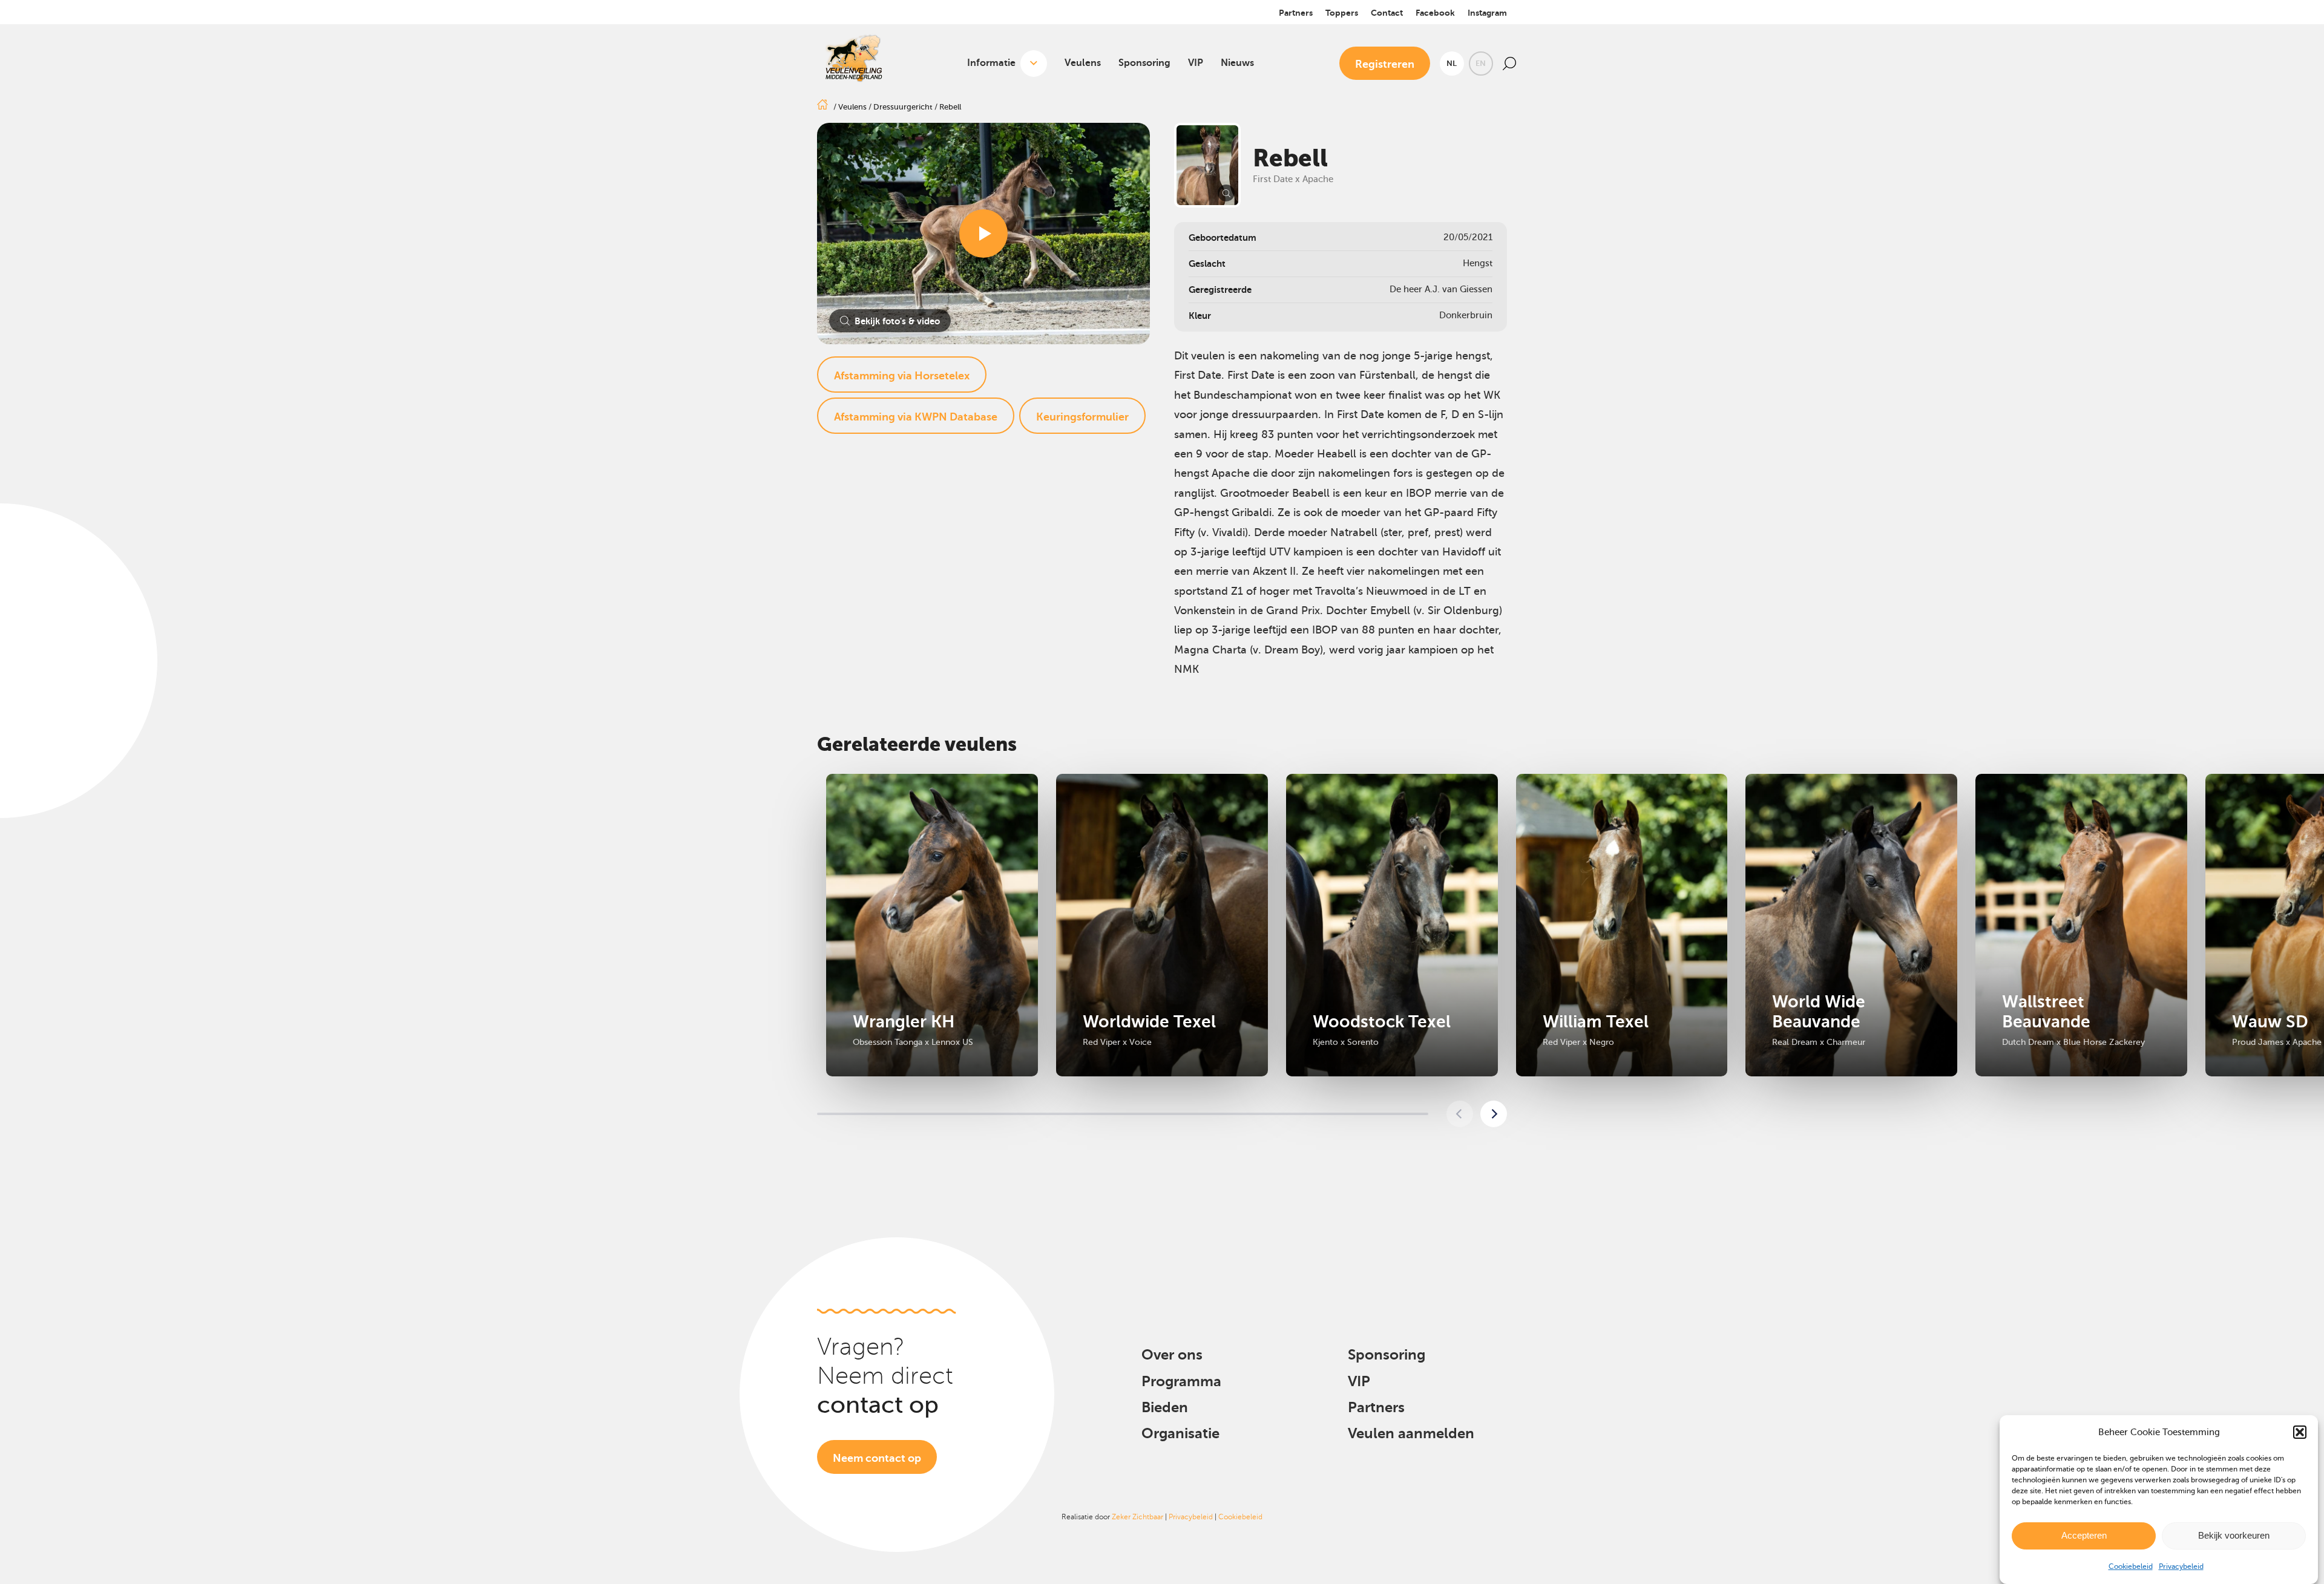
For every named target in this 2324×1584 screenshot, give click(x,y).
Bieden (1165, 1407)
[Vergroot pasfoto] (1207, 165)
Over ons (1172, 1355)
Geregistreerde (1220, 290)
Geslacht (1207, 263)
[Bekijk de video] (983, 234)
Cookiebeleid (2131, 1566)
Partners (1296, 13)
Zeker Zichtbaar (1137, 1517)
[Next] (1494, 1114)
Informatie (991, 63)
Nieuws (1237, 63)
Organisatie (1180, 1433)
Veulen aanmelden (1411, 1433)
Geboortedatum (1223, 237)
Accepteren (2084, 1535)
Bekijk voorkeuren (2234, 1535)
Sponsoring (1144, 63)
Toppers (1342, 13)
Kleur (1200, 316)
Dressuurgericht (903, 107)
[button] (2300, 1432)
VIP (1196, 63)
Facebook (1435, 13)
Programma (1181, 1381)
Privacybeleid (2181, 1566)
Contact (1387, 13)
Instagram (1487, 13)
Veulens (1083, 63)
